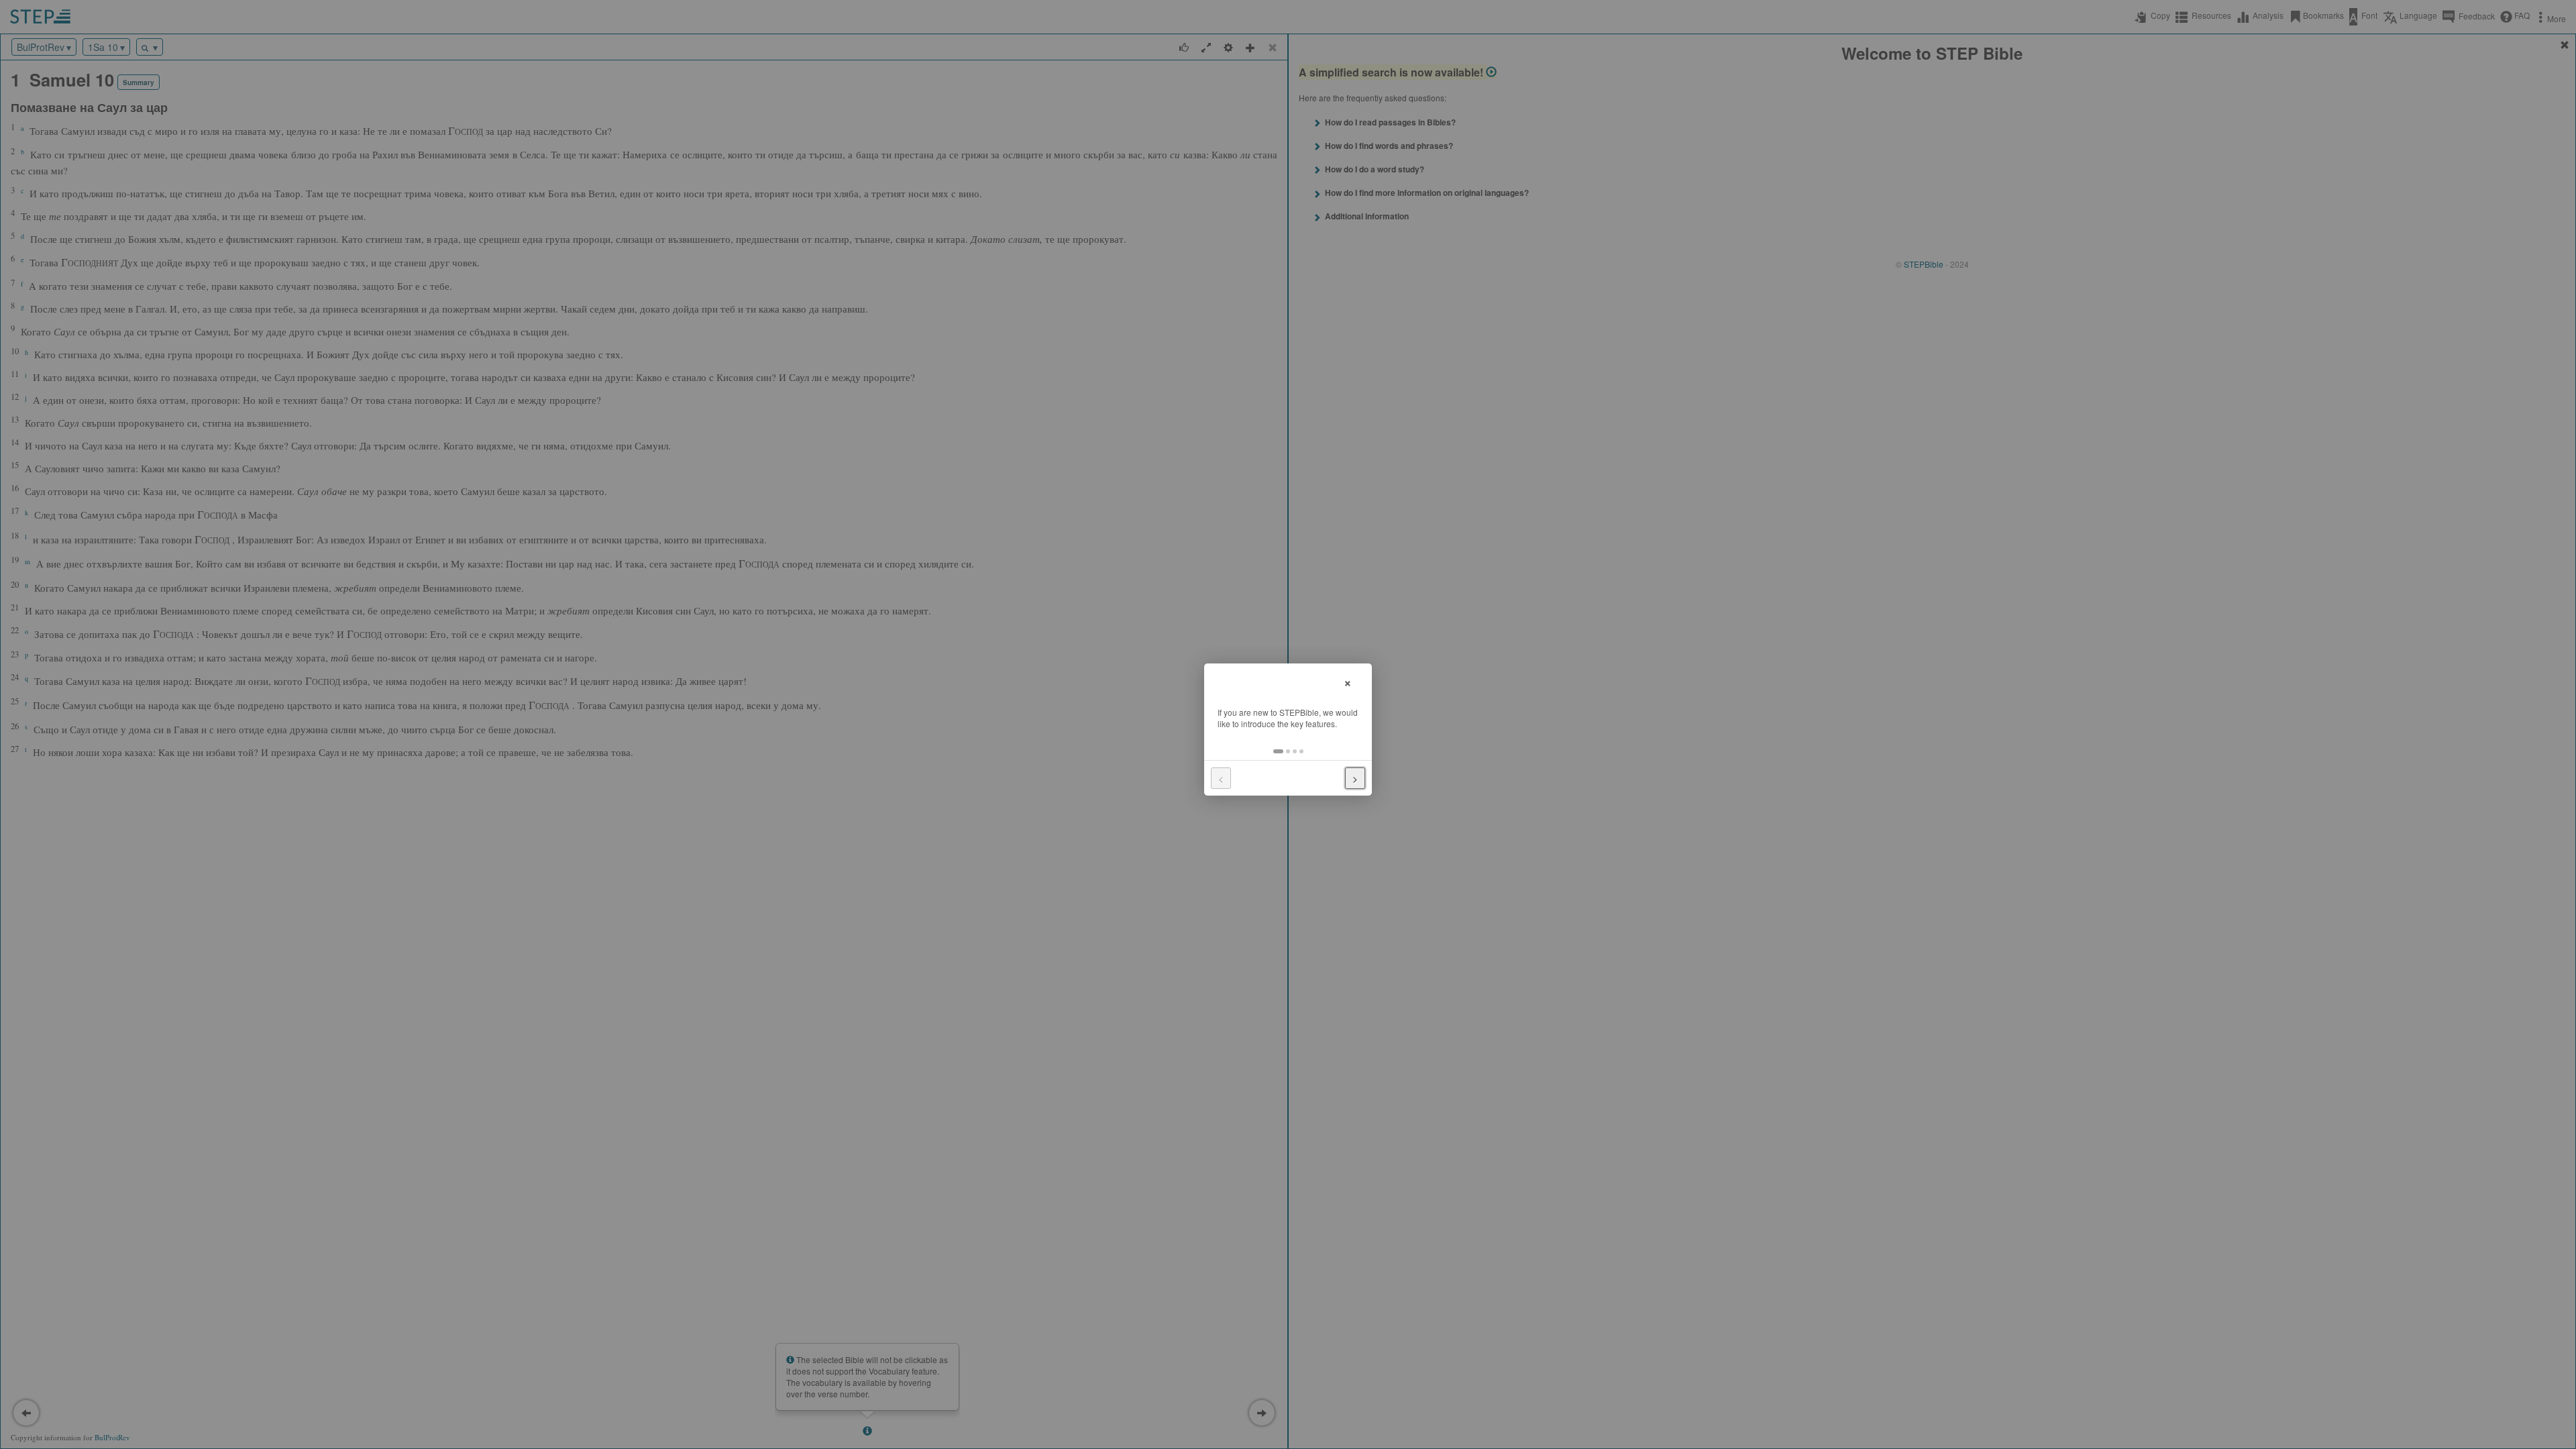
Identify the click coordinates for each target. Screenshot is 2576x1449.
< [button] (1221, 778)
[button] (1278, 751)
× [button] (1348, 681)
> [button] (1355, 778)
